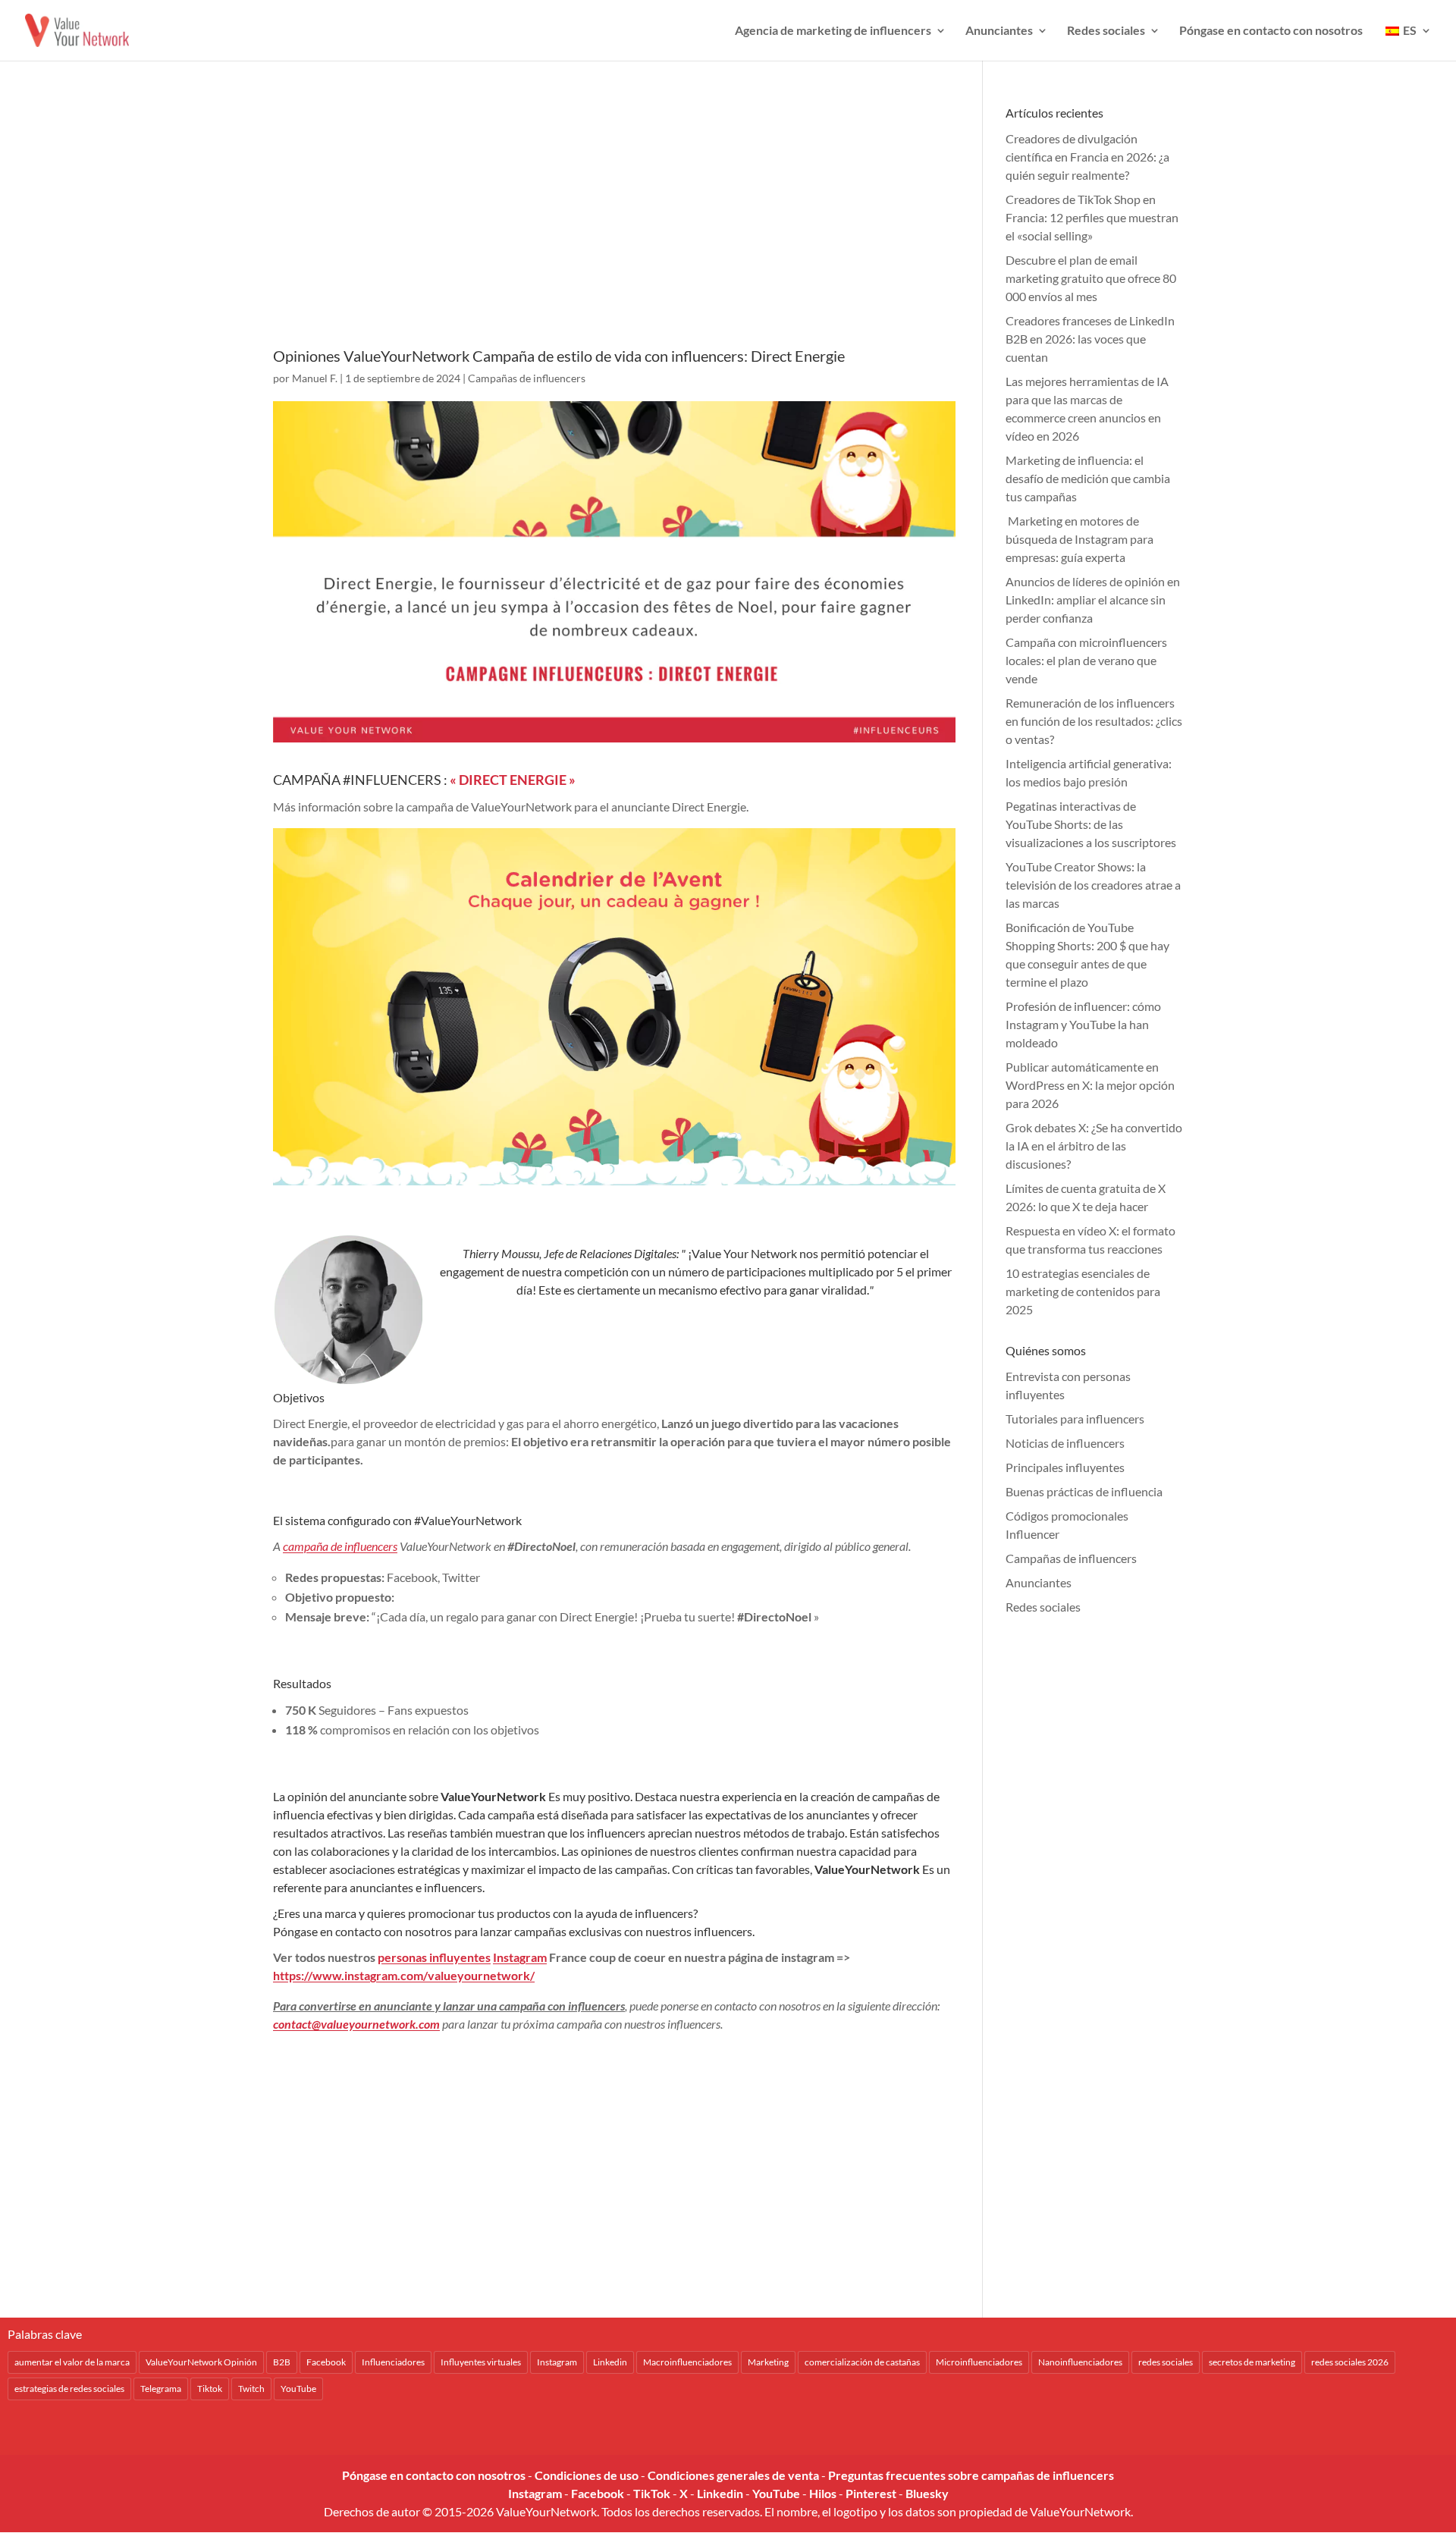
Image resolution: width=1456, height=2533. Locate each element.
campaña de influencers (340, 1546)
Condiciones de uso (587, 2475)
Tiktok (210, 2389)
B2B (282, 2362)
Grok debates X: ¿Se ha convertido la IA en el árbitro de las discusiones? (1094, 1146)
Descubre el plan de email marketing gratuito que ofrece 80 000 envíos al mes (1091, 278)
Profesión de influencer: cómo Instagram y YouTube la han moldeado (1083, 1024)
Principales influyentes (1065, 1467)
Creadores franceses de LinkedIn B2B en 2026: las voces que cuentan (1090, 339)
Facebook (326, 2362)
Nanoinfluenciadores (1080, 2362)
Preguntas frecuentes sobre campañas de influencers (971, 2475)
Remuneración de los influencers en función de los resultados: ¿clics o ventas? (1094, 721)
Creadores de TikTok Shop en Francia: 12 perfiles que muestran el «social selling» (1092, 217)
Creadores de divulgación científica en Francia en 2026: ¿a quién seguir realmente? (1087, 157)
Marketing (768, 2362)
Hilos (823, 2493)
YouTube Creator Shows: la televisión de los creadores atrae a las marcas (1093, 885)
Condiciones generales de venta (733, 2475)
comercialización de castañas (862, 2362)
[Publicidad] (614, 225)
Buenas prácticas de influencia (1084, 1491)
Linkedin (610, 2362)
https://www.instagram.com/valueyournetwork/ (404, 1975)
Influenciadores (393, 2362)
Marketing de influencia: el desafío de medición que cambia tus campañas (1088, 478)
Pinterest (871, 2493)
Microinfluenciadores (979, 2362)
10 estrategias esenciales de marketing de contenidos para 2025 (1083, 1291)
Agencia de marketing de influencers (833, 31)
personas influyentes (434, 1957)
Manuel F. (315, 378)
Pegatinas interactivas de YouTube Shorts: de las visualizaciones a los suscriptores (1091, 824)
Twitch (251, 2389)
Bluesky (927, 2493)
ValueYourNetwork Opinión (201, 2362)
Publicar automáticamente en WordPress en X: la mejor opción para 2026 (1090, 1085)
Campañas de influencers (527, 378)
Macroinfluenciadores (687, 2362)
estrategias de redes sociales (69, 2389)
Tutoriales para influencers (1075, 1419)
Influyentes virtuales (481, 2362)
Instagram (520, 1957)
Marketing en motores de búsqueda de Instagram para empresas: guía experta (1079, 539)
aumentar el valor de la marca (72, 2362)
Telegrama (161, 2389)
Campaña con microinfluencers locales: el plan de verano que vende (1086, 660)
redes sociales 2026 (1350, 2362)
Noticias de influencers (1065, 1443)
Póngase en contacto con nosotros (1271, 31)
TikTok (652, 2493)
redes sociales (1166, 2362)
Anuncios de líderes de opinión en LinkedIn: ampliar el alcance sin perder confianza (1093, 600)
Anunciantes (999, 31)
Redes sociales (1106, 31)
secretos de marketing (1252, 2362)
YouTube (298, 2389)
